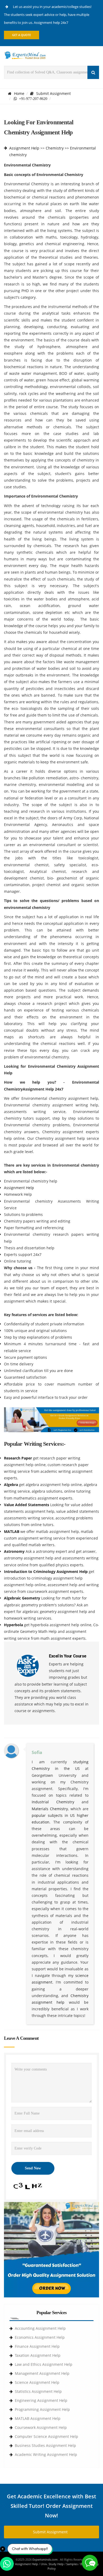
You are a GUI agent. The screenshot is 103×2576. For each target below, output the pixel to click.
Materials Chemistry (50, 1809)
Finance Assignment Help (37, 2346)
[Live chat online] (90, 2563)
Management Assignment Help (42, 2373)
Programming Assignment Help (42, 2409)
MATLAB (12, 1531)
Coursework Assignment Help (41, 2427)
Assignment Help (24, 148)
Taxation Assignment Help (38, 2355)
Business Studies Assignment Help (45, 2445)
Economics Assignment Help (40, 2337)
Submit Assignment (53, 93)
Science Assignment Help (37, 2382)
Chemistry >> (57, 148)
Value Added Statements (27, 1505)
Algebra (11, 1485)
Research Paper (18, 1458)
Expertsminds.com (45, 2559)
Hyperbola (14, 1625)
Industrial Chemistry (53, 1802)
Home (19, 93)
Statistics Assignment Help (38, 2391)
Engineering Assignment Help (41, 2400)
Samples (72, 2564)
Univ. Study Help (52, 2564)
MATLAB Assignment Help (38, 2418)
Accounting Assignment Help (40, 2328)
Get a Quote (22, 35)
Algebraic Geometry (23, 1598)
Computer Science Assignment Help (46, 2436)
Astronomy (15, 1551)
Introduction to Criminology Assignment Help (46, 1571)
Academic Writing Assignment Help (46, 2454)
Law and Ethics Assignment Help (44, 2364)
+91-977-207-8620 (32, 99)
